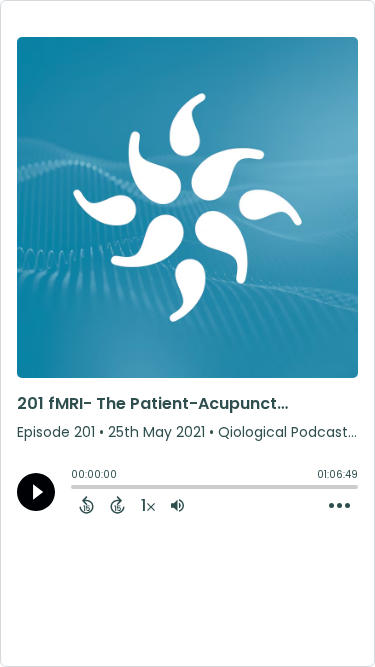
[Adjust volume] (177, 505)
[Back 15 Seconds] (86, 505)
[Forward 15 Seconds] (117, 505)
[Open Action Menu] (339, 506)
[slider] (76, 489)
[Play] (36, 492)
